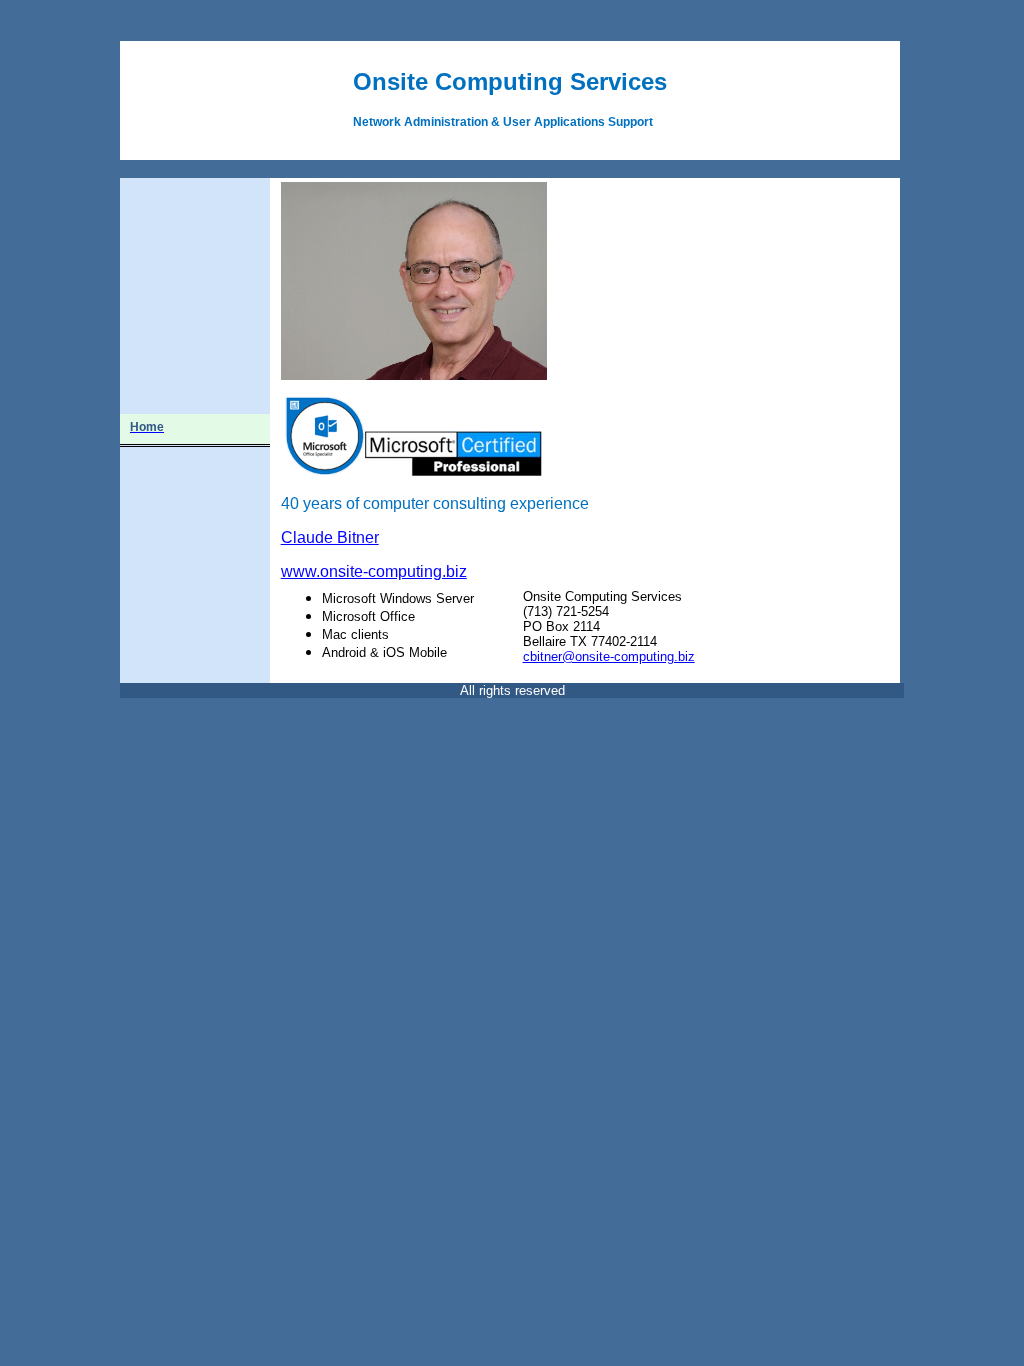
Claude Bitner (330, 537)
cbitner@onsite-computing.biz (609, 656)
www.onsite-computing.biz (374, 571)
